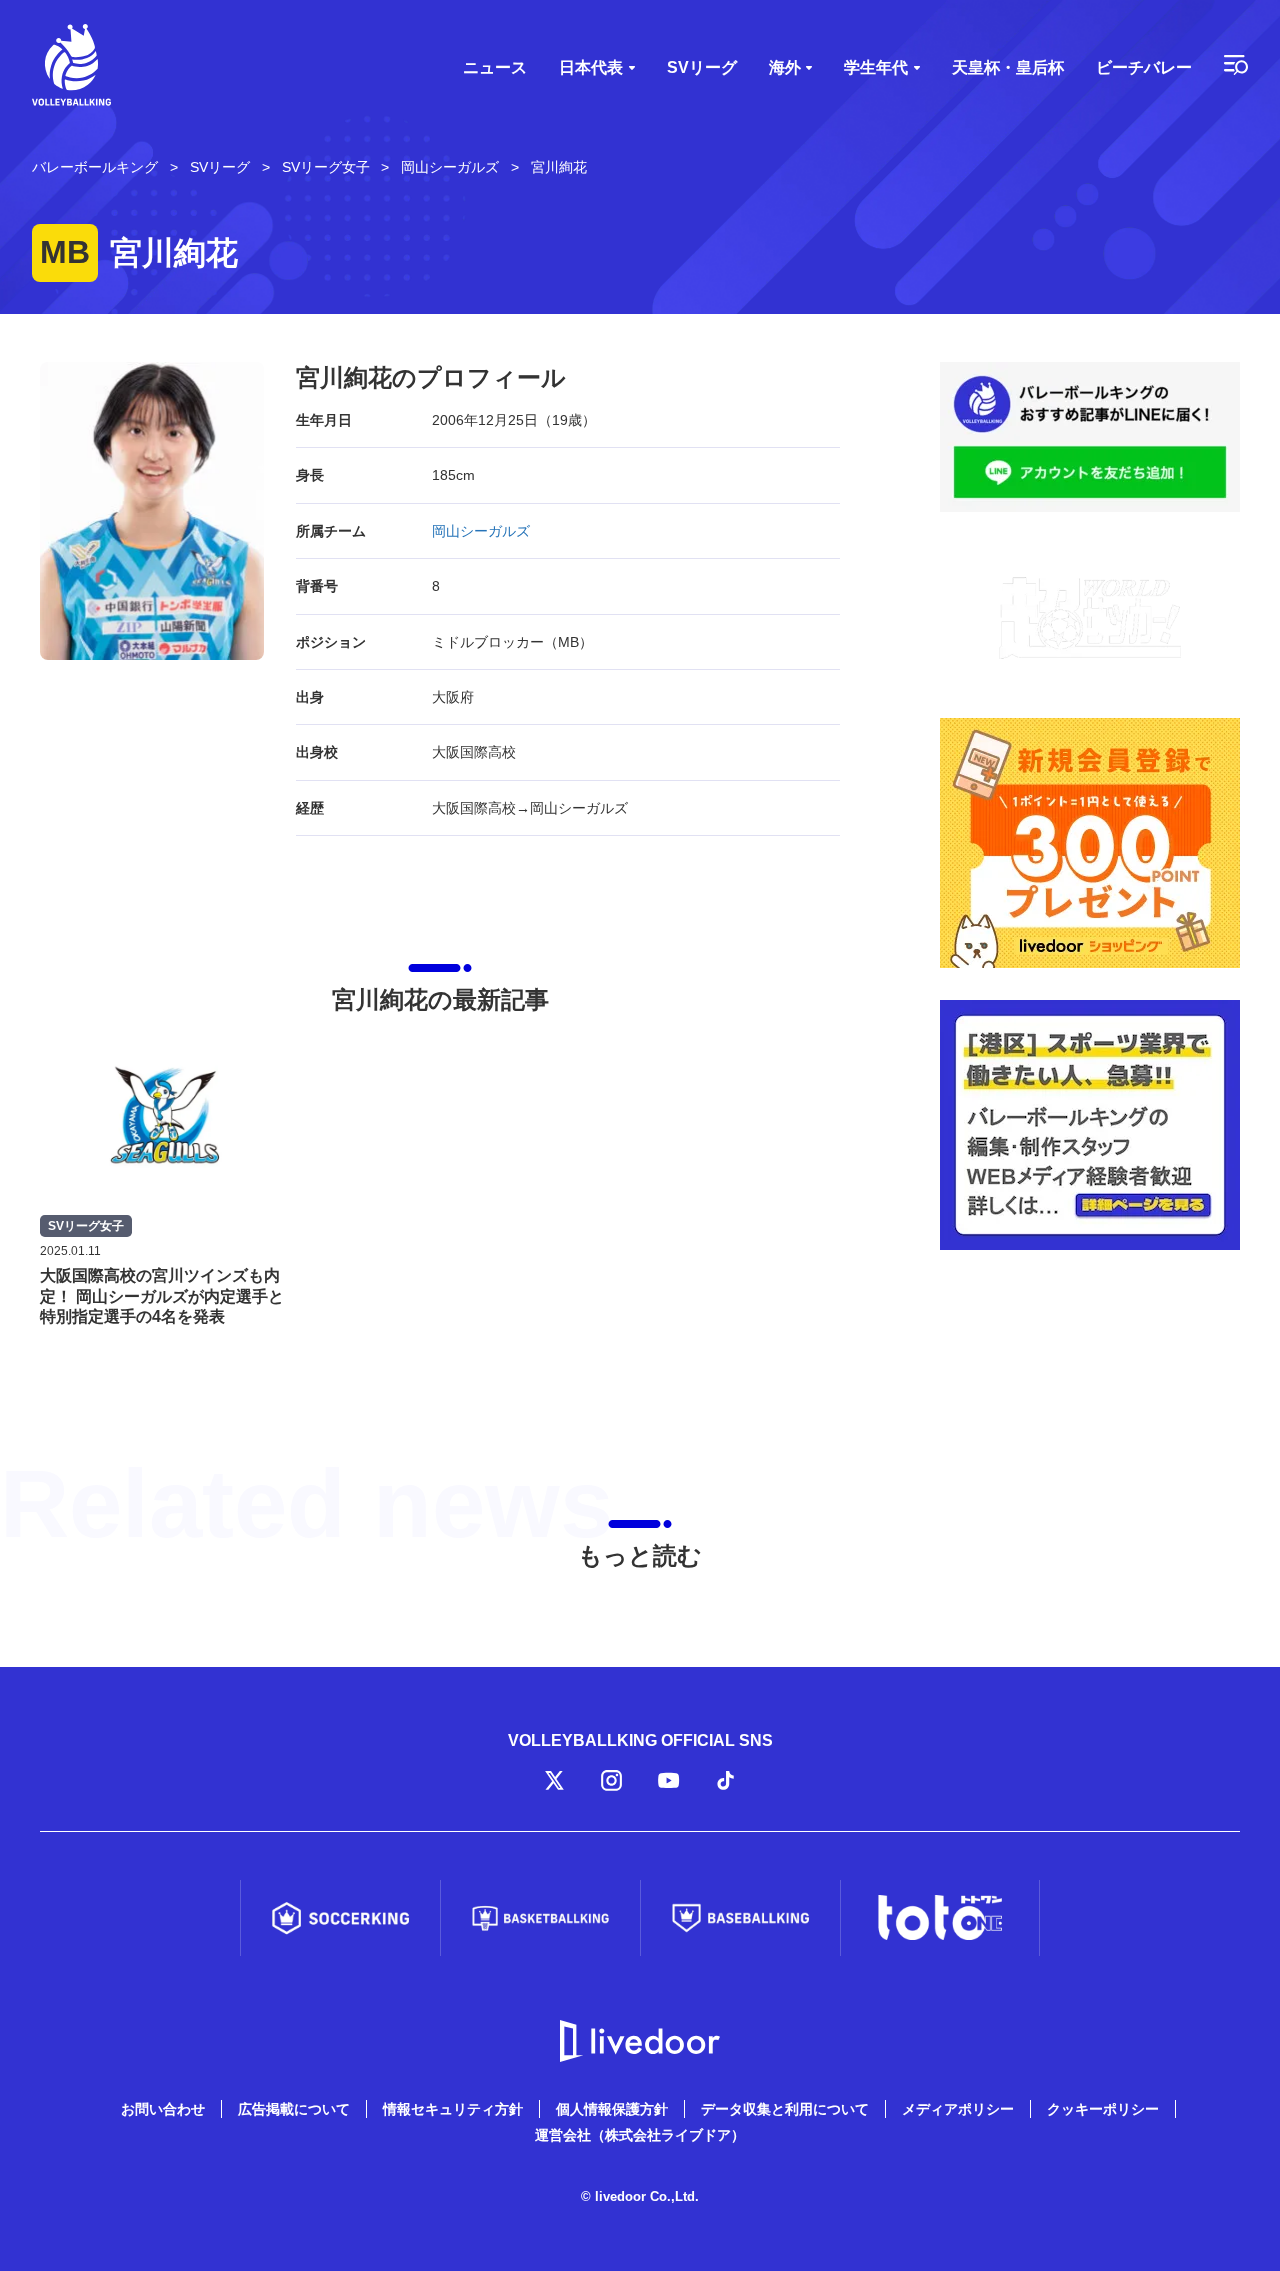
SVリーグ (702, 67)
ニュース (495, 67)
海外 (785, 67)
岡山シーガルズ (481, 531)
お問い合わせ (163, 2109)
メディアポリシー (958, 2109)
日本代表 (591, 67)
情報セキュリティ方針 (453, 2109)
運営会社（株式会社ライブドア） (640, 2135)
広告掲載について (294, 2109)
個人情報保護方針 (612, 2109)
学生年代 (876, 67)
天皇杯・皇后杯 (1008, 67)
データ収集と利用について (785, 2109)
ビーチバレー (1144, 67)
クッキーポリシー (1103, 2109)
